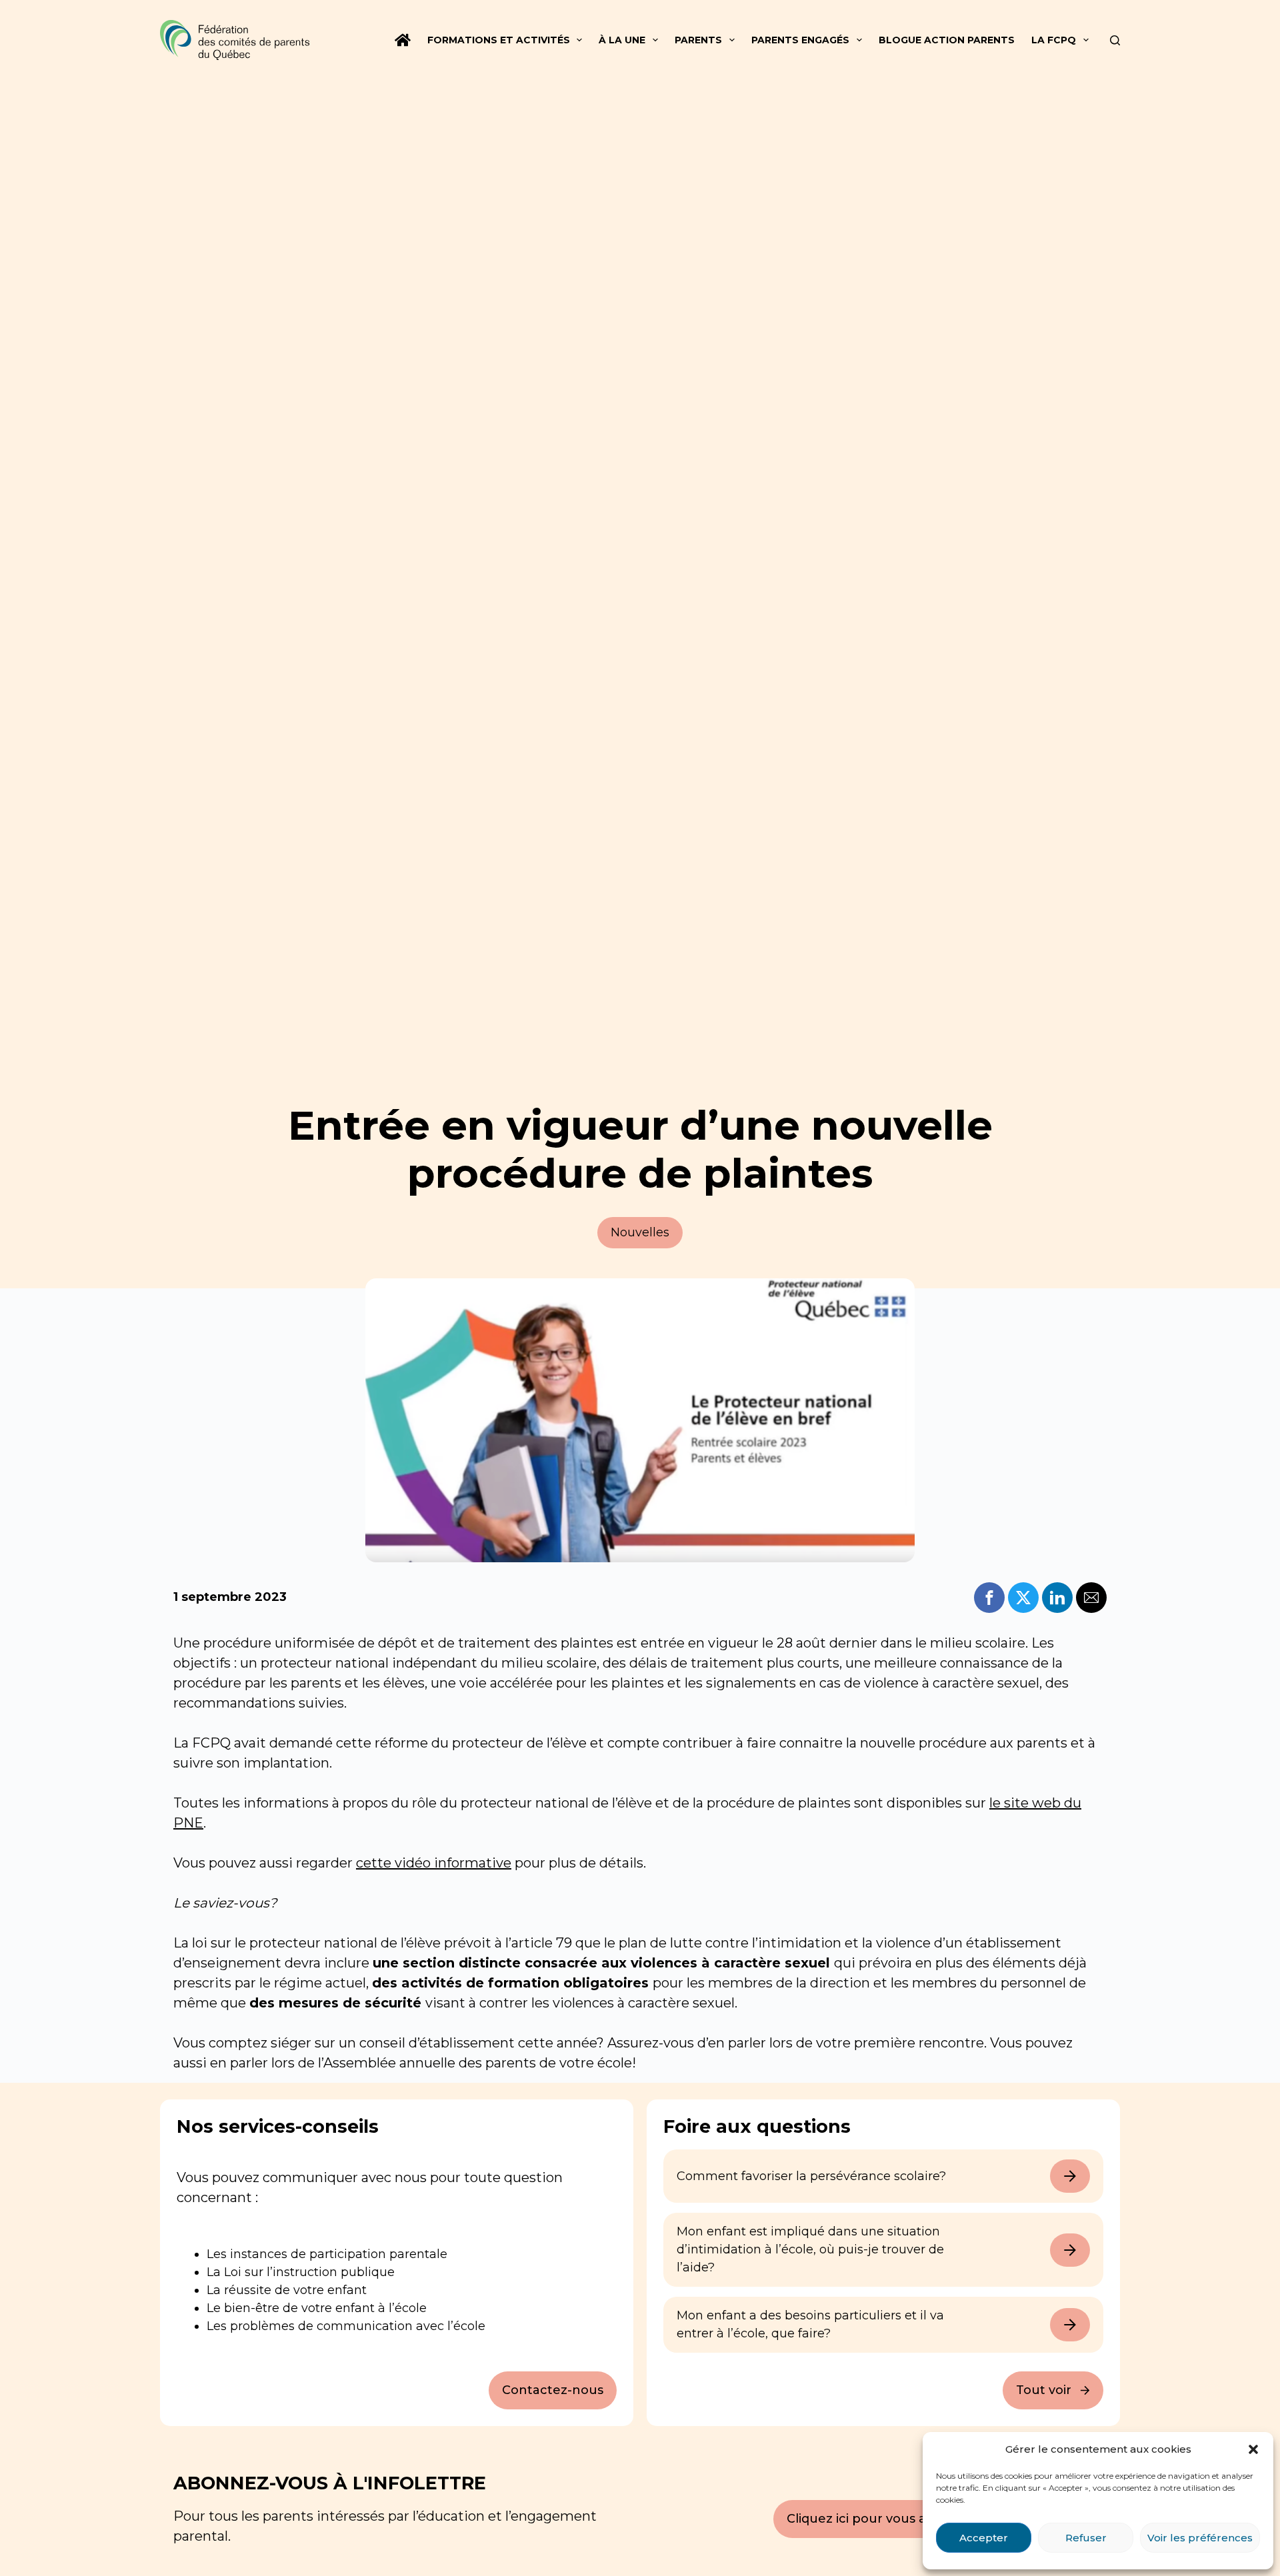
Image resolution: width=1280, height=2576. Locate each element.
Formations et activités (499, 40)
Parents (698, 40)
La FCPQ (1054, 40)
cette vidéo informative (434, 1863)
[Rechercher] (1115, 40)
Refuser (1086, 2538)
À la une (622, 40)
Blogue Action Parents (947, 40)
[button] (1253, 2449)
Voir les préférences (1200, 2538)
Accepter (984, 2538)
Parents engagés (800, 40)
